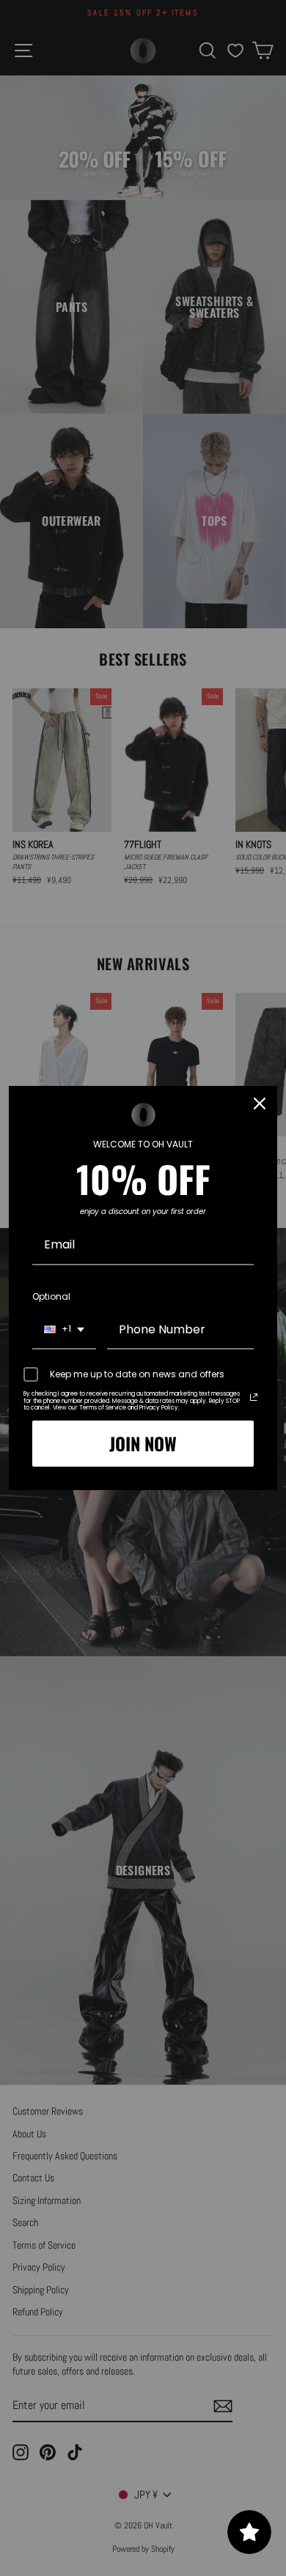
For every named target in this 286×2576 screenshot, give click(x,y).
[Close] (260, 1103)
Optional (51, 1296)
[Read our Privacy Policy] (254, 1397)
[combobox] (64, 1330)
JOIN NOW (143, 1443)
